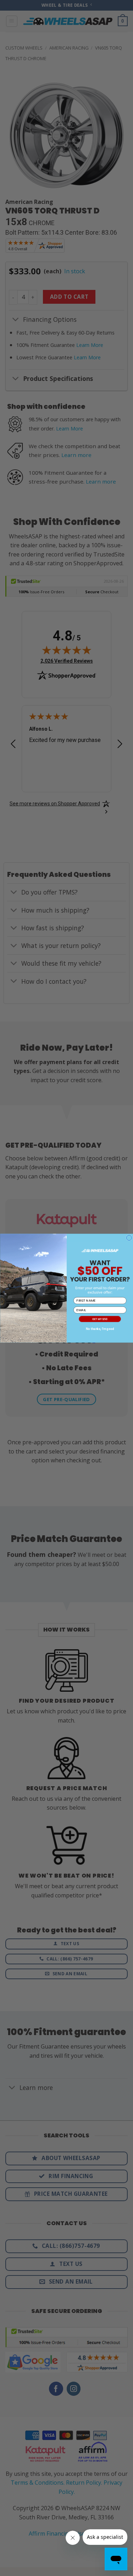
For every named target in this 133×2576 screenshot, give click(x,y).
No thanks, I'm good (100, 1329)
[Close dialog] (129, 1238)
